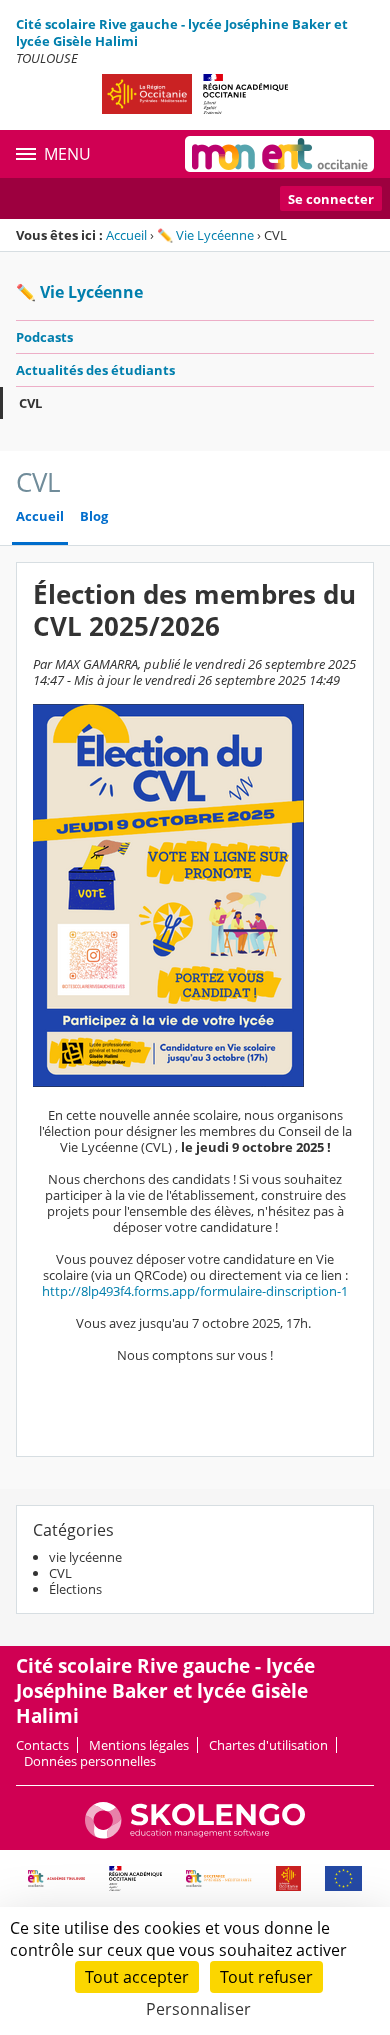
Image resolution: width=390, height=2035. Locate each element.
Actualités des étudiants (95, 370)
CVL (30, 403)
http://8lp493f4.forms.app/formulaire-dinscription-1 (195, 1291)
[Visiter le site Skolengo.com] (195, 1834)
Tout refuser (266, 1977)
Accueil (126, 235)
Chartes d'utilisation (268, 1745)
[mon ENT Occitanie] (279, 154)
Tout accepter (137, 1977)
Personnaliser (198, 2009)
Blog (94, 516)
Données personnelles (90, 1761)
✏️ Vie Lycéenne (205, 235)
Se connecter (331, 199)
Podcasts (44, 337)
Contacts (42, 1745)
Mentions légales (139, 1745)
